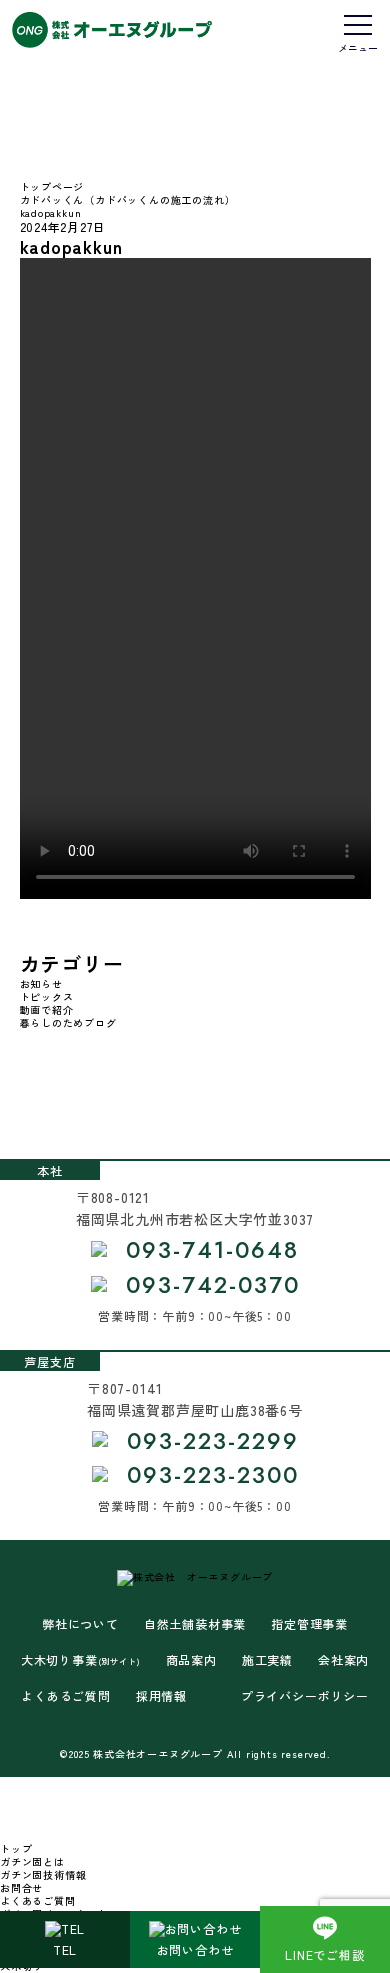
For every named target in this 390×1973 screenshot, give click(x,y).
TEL (65, 1949)
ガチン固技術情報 (43, 1874)
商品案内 (191, 1660)
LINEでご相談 (324, 1954)
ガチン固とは (32, 1861)
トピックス (47, 996)
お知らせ (41, 983)
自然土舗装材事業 (195, 1624)
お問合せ (21, 1887)
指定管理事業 (309, 1624)
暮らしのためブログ (68, 1022)
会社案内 (343, 1660)
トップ (16, 1848)
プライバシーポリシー (305, 1696)
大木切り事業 (81, 1660)
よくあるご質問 (66, 1696)
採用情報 (161, 1696)
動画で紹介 (47, 1009)
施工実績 (267, 1660)
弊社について (80, 1624)
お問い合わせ (195, 1949)
